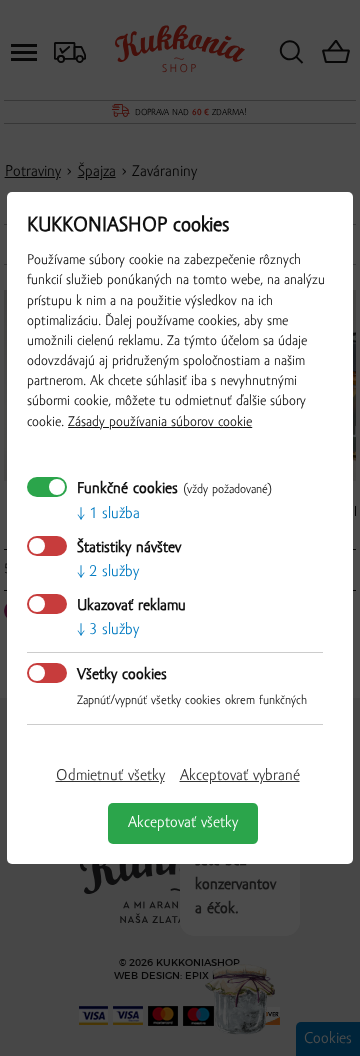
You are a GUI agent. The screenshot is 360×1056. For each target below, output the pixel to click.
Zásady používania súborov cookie (160, 422)
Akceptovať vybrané (240, 776)
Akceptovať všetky (183, 823)
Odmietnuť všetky (110, 776)
